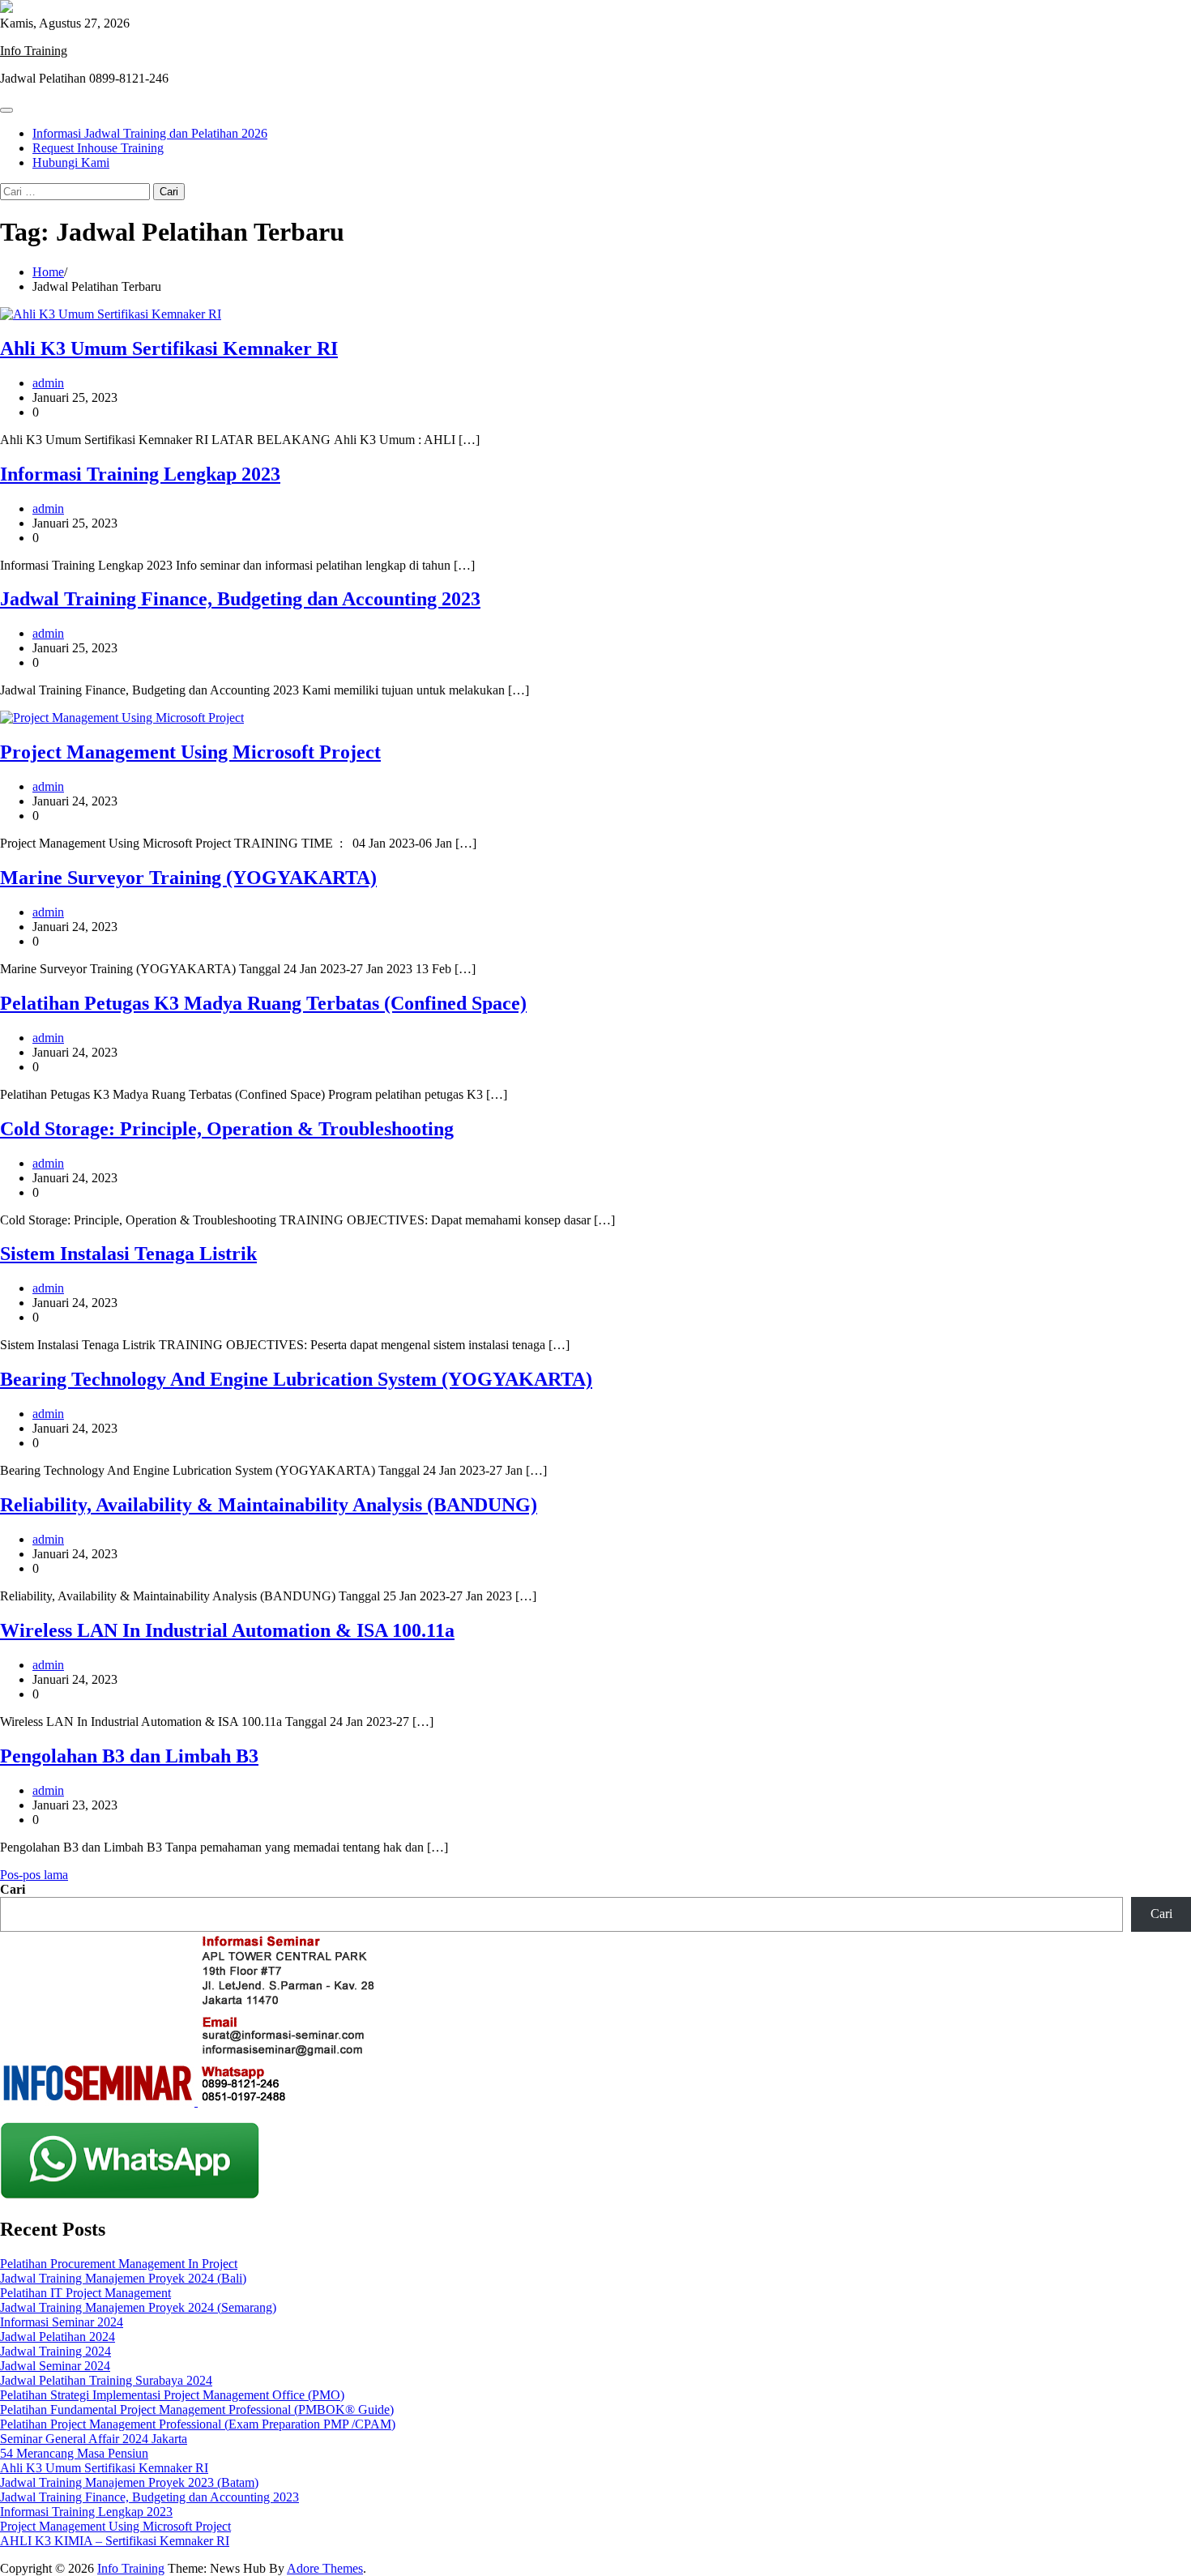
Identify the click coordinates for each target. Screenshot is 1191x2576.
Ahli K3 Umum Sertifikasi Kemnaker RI (169, 348)
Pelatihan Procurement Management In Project (119, 2264)
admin (48, 383)
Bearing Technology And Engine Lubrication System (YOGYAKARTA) (296, 1379)
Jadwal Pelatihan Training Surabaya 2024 (106, 2380)
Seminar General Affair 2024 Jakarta (94, 2439)
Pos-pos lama (34, 1875)
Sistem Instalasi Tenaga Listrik (128, 1254)
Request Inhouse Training (98, 148)
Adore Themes (325, 2568)
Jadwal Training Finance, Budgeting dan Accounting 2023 (240, 599)
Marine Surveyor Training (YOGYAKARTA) (188, 878)
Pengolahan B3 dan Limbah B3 (129, 1756)
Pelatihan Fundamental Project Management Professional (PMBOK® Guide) (197, 2409)
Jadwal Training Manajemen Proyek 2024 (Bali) (123, 2278)
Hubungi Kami (71, 162)
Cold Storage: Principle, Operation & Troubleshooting (227, 1129)
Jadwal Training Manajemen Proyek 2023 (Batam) (129, 2482)
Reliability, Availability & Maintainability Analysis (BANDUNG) (269, 1505)
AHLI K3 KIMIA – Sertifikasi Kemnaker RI (115, 2541)
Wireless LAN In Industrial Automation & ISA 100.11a (227, 1630)
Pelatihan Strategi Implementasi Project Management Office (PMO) (172, 2395)
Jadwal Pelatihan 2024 (58, 2337)
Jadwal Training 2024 (55, 2351)
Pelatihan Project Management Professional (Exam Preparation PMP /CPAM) (198, 2424)
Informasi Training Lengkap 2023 (140, 474)
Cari (13, 1889)
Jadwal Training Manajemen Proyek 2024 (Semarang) (138, 2307)
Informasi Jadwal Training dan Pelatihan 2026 (150, 133)
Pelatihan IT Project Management (85, 2293)
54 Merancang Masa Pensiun (74, 2453)
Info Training (34, 51)
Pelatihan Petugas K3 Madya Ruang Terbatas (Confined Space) (263, 1003)
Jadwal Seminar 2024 (55, 2366)
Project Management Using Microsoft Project (190, 752)
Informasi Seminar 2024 (62, 2322)
